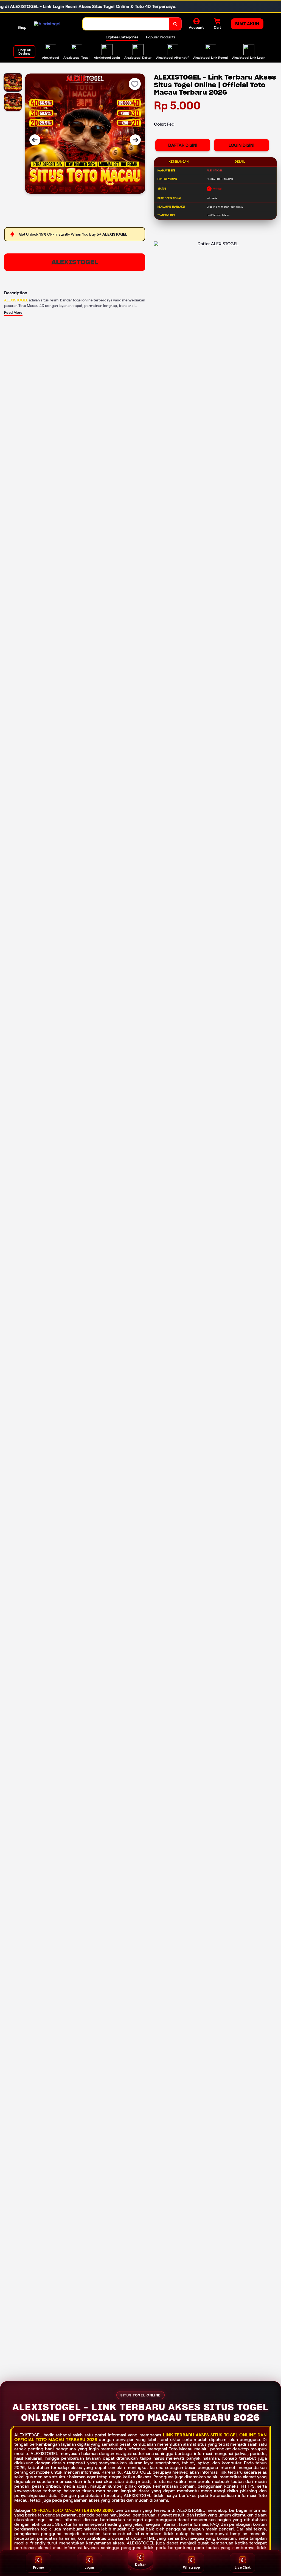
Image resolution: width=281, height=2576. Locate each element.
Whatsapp (192, 2567)
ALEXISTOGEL (75, 262)
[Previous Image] (35, 140)
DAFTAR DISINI (183, 145)
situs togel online (233, 2435)
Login (89, 2567)
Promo (38, 2567)
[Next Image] (135, 140)
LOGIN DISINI (241, 145)
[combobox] (126, 24)
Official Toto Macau (56, 2510)
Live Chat (243, 2567)
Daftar (140, 2565)
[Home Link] (47, 24)
